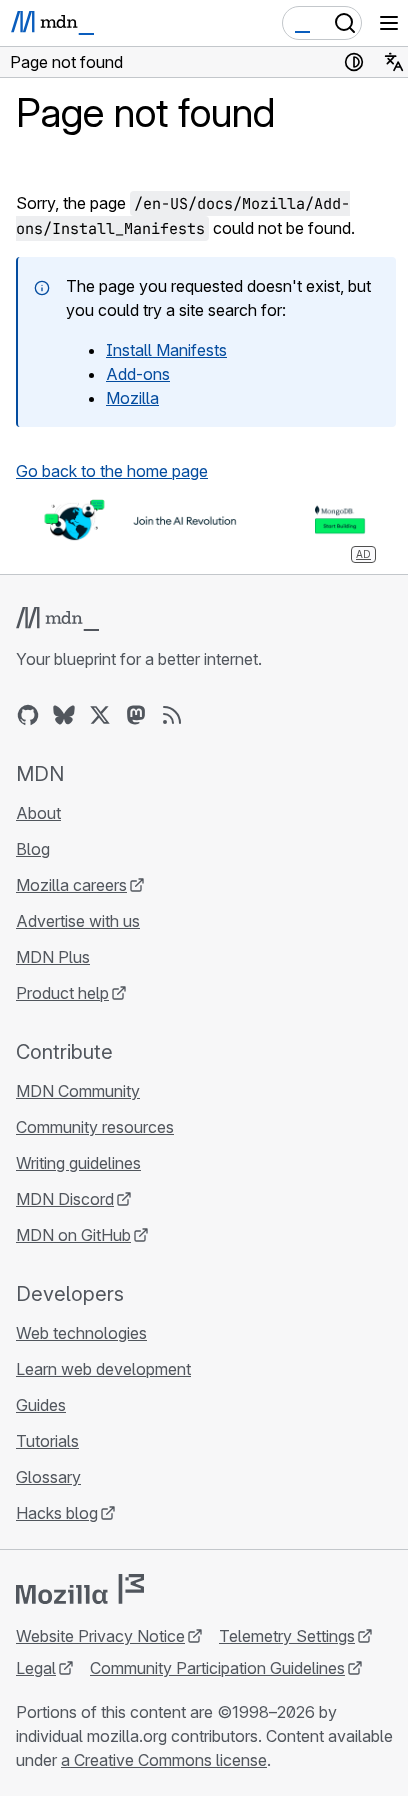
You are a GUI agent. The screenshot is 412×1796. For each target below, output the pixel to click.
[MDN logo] (57, 619)
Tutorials (47, 1441)
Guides (41, 1405)
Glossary (48, 1477)
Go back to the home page (112, 471)
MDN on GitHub (73, 1235)
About (38, 813)
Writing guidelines (78, 1163)
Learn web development (103, 1369)
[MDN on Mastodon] (136, 715)
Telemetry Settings (287, 1636)
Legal (36, 1668)
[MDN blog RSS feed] (172, 715)
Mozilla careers (71, 885)
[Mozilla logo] (80, 1589)
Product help (62, 993)
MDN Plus (53, 957)
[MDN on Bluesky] (64, 715)
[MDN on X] (100, 715)
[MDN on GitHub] (28, 715)
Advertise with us (78, 921)
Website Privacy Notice (100, 1636)
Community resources (95, 1127)
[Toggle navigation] (389, 23)
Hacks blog (57, 1513)
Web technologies (81, 1333)
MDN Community (78, 1091)
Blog (33, 849)
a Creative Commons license (164, 1760)
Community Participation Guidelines (217, 1668)
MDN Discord (65, 1199)
